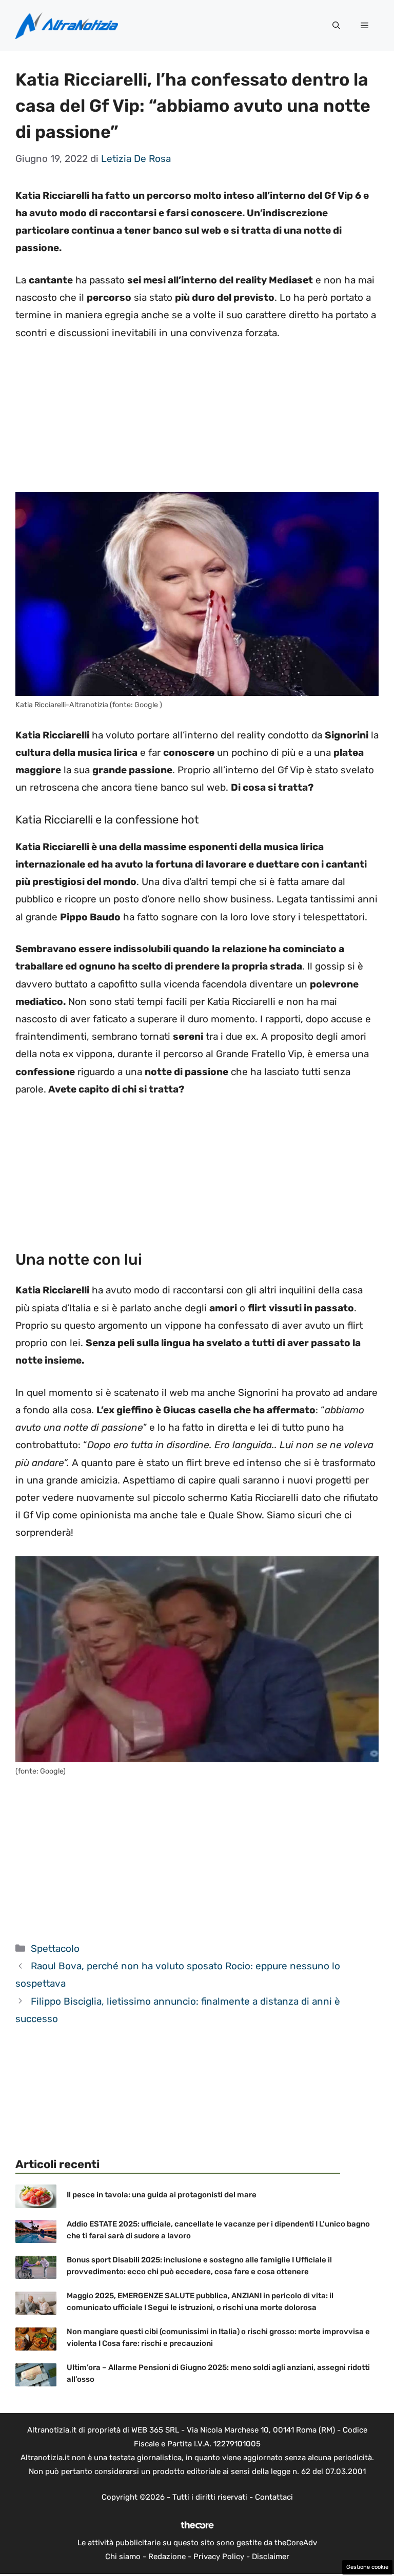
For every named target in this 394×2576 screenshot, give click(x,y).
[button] (336, 26)
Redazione (167, 2557)
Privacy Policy (219, 2557)
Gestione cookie (367, 2567)
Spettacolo (55, 1949)
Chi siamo (123, 2557)
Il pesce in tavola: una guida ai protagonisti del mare (162, 2195)
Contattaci (274, 2497)
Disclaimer (271, 2557)
